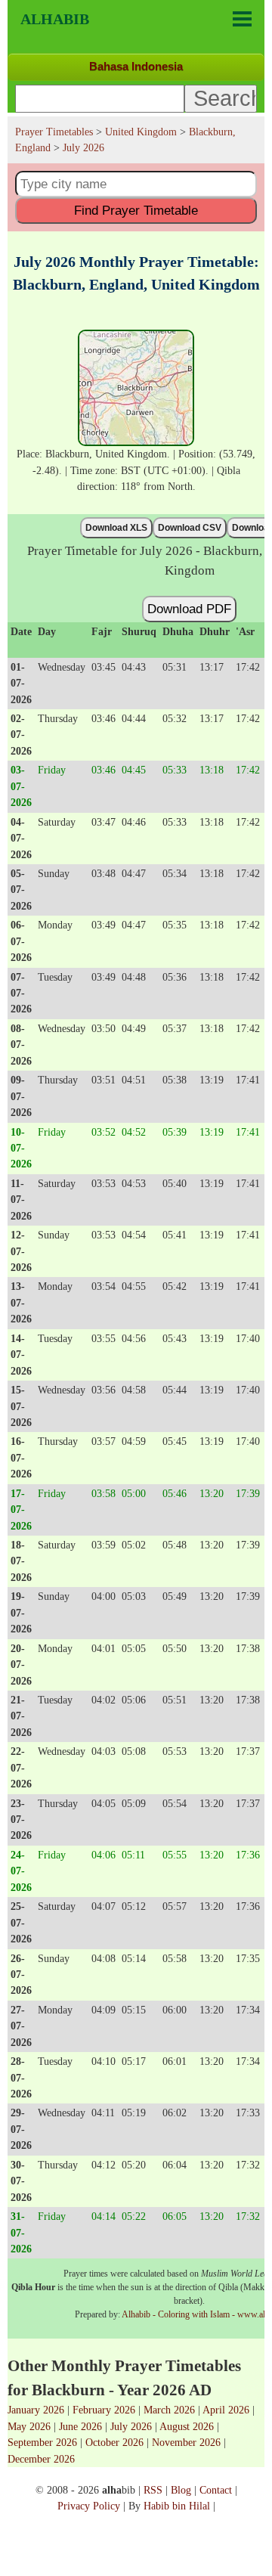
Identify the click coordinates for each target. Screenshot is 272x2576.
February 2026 (104, 2410)
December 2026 (41, 2459)
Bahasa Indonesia (136, 66)
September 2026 (42, 2442)
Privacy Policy (89, 2506)
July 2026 (131, 2426)
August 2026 (187, 2426)
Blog (181, 2490)
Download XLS (116, 528)
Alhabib (55, 19)
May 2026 (29, 2426)
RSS (153, 2490)
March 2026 (169, 2410)
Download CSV (190, 528)
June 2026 (80, 2426)
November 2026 (186, 2442)
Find (136, 210)
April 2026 (226, 2410)
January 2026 (36, 2410)
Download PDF (189, 609)
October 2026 (114, 2442)
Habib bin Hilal (177, 2506)
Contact (216, 2490)
